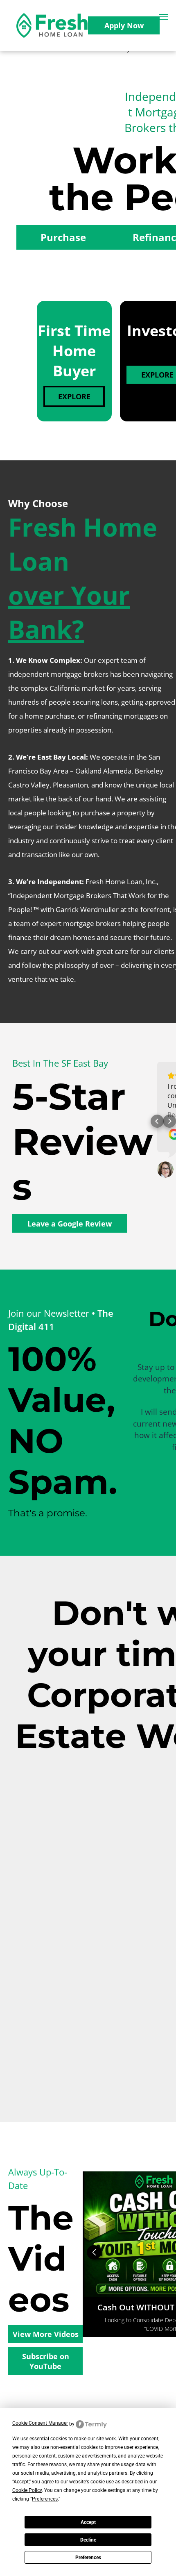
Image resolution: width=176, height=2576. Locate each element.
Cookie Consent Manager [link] (40, 2423)
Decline (88, 2540)
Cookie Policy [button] (27, 2490)
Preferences (88, 2558)
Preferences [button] (45, 2499)
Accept (88, 2522)
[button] (157, 1121)
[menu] (164, 17)
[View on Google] (165, 1170)
